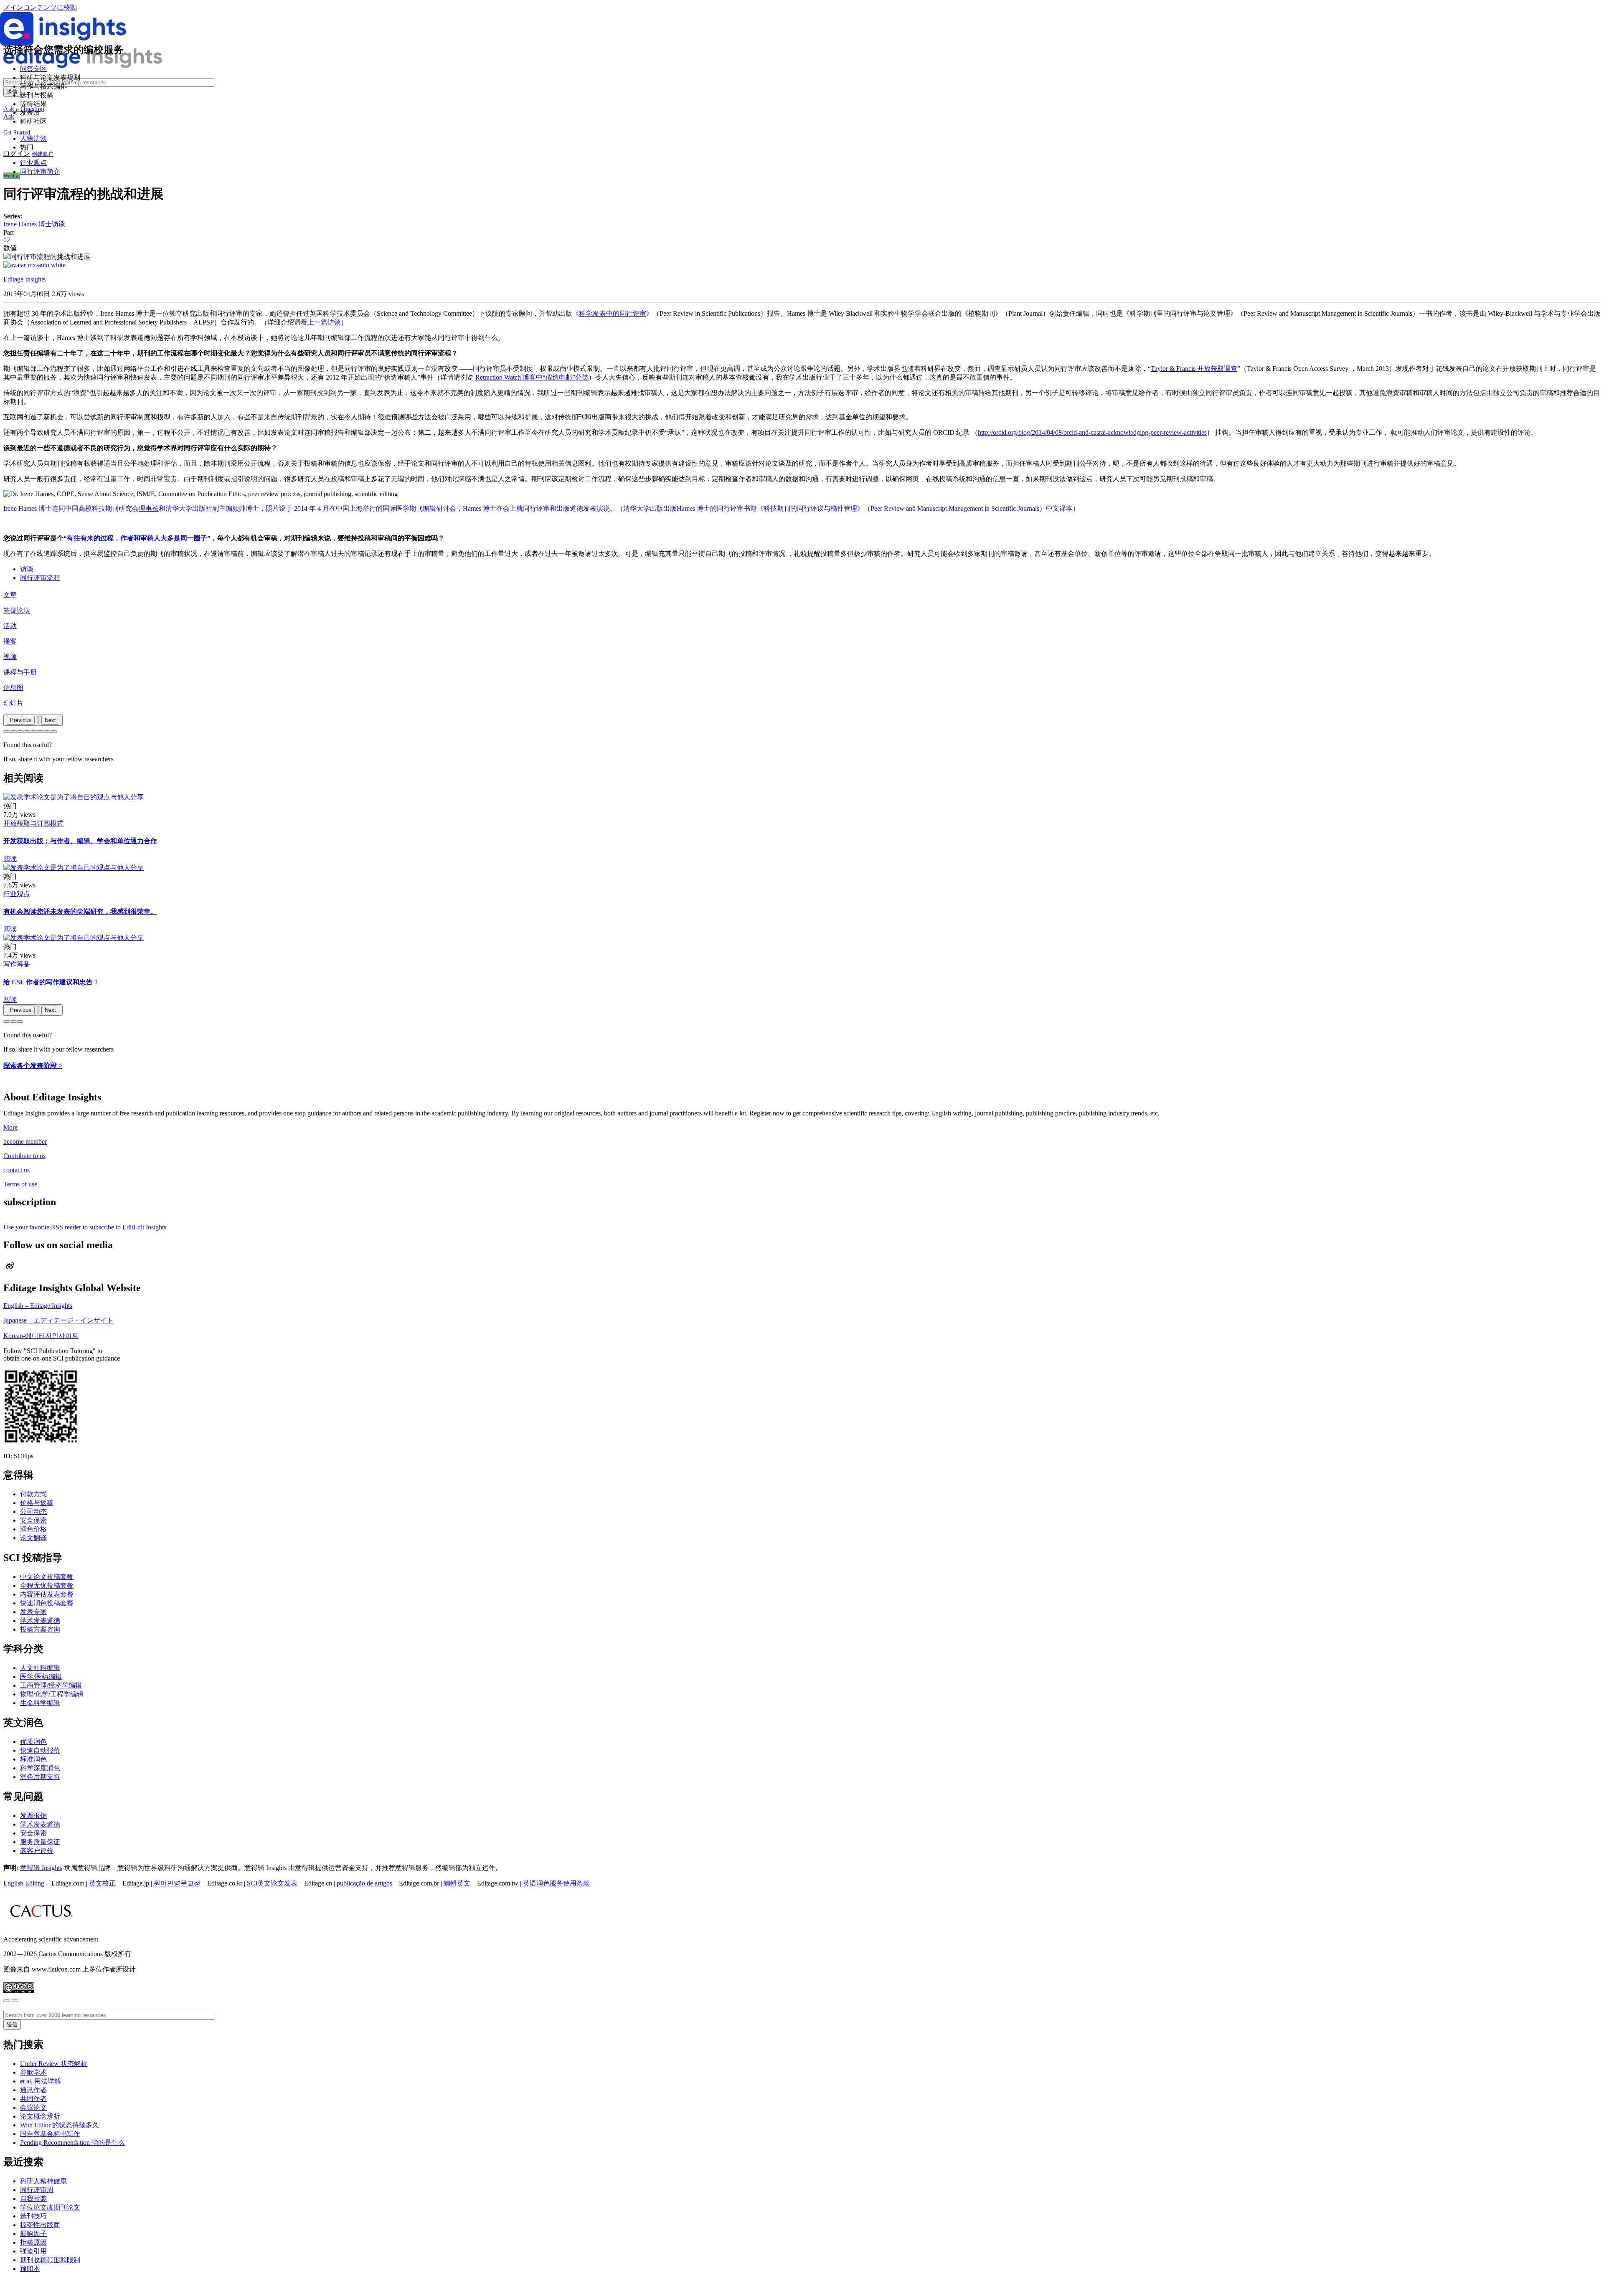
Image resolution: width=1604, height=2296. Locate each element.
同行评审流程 (40, 578)
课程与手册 (20, 672)
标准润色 (33, 1759)
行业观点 (33, 163)
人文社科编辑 (40, 1668)
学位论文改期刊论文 (50, 2207)
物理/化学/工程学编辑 (52, 1694)
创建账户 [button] (43, 154)
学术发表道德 (40, 1621)
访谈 (27, 569)
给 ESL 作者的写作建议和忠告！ (51, 982)
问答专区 (33, 69)
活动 (10, 626)
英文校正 (102, 1883)
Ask (9, 116)
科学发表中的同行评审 (612, 313)
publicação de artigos (364, 1883)
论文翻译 (33, 1538)
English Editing (24, 1883)
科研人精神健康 (43, 2181)
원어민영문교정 (177, 1883)
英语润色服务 (543, 1883)
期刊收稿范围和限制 (50, 2260)
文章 (10, 595)
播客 (10, 641)
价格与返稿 (37, 1503)
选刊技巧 (33, 2216)
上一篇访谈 (324, 322)
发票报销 (33, 1816)
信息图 (13, 688)
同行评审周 (37, 2190)
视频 (10, 657)
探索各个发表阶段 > (33, 1066)
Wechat (12, 176)
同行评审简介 (40, 171)
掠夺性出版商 (40, 2225)
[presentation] (21, 720)
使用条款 (576, 1883)
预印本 (30, 2269)
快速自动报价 (40, 1750)
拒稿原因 (33, 2242)
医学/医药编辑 (41, 1676)
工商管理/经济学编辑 (51, 1685)
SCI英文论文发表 (272, 1883)
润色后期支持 (40, 1777)
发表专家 (33, 1612)
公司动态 (33, 1512)
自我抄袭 (33, 2198)
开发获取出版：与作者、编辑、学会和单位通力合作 (80, 841)
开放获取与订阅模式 (33, 823)
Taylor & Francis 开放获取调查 (1194, 369)
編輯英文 (457, 1883)
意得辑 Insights (41, 1868)
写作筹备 (17, 964)
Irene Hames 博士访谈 (34, 224)
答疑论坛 (17, 610)
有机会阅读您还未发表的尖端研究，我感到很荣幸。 (80, 911)
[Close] (7, 2001)
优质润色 (33, 1742)
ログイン (17, 153)
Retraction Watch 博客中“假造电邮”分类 (532, 377)
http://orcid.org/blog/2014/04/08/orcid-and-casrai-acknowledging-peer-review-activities (1092, 432)
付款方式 (33, 1494)
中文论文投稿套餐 (47, 1577)
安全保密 (33, 1520)
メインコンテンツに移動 (40, 7)
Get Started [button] (17, 133)
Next (50, 720)
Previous (21, 720)
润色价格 (33, 1529)
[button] (7, 732)
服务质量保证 (40, 1842)
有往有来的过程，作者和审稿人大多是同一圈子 (137, 538)
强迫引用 (33, 2251)
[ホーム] (83, 66)
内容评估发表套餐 (47, 1594)
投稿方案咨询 (40, 1629)
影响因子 (33, 2234)
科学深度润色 (40, 1768)
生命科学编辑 (40, 1703)
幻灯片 (13, 703)
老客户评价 (37, 1851)
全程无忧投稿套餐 (47, 1585)
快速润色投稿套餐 (47, 1603)
